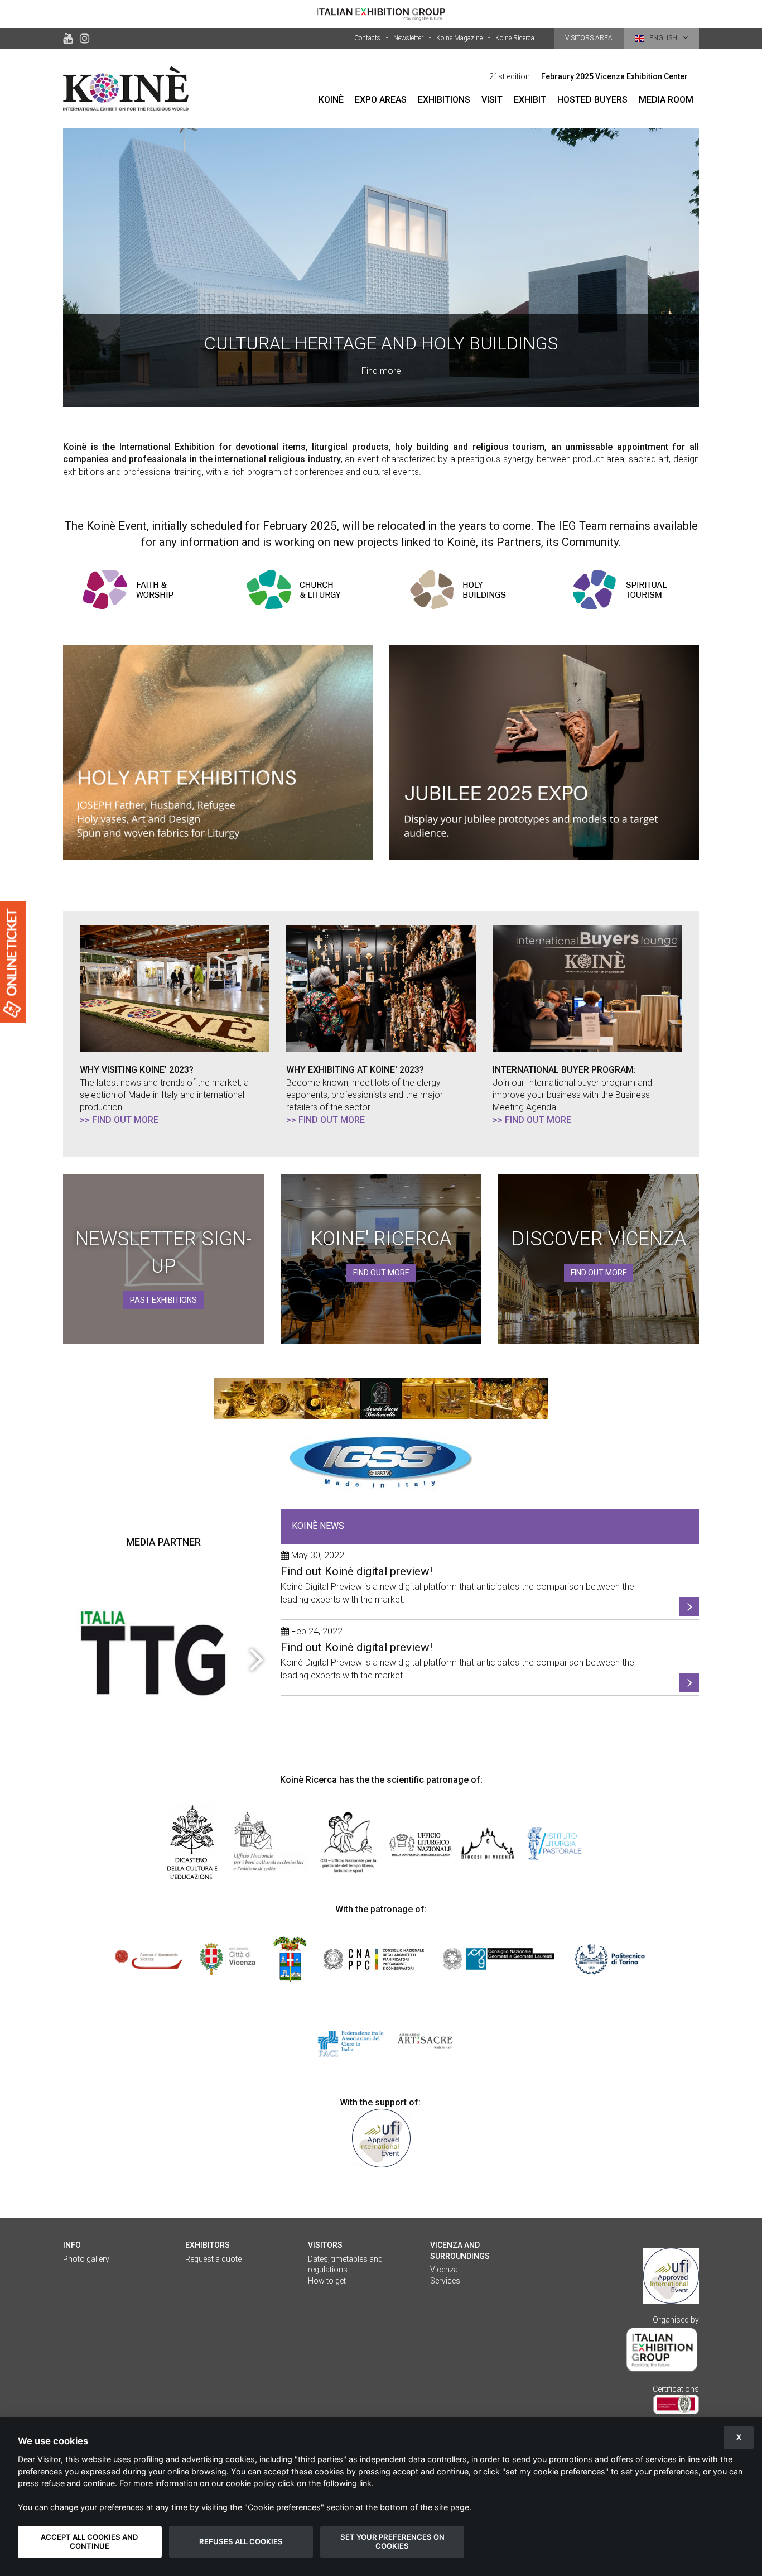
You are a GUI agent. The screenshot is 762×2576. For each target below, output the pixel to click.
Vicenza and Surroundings (460, 2251)
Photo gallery (86, 2259)
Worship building (381, 268)
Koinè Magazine (459, 38)
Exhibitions (444, 100)
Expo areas (381, 100)
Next (255, 1658)
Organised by (676, 2320)
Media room (666, 100)
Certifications (676, 2389)
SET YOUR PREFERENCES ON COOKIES (392, 2541)
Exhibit (530, 100)
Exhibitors (208, 2245)
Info (72, 2245)
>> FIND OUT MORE (119, 1120)
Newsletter (408, 38)
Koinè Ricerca (515, 38)
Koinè (331, 100)
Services (445, 2281)
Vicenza (444, 2270)
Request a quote (213, 2259)
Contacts (367, 38)
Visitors (325, 2245)
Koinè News (318, 1526)
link (365, 2483)
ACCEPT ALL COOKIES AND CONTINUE (90, 2541)
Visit (492, 100)
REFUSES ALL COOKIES (241, 2541)
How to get (327, 2281)
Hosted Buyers (592, 100)
